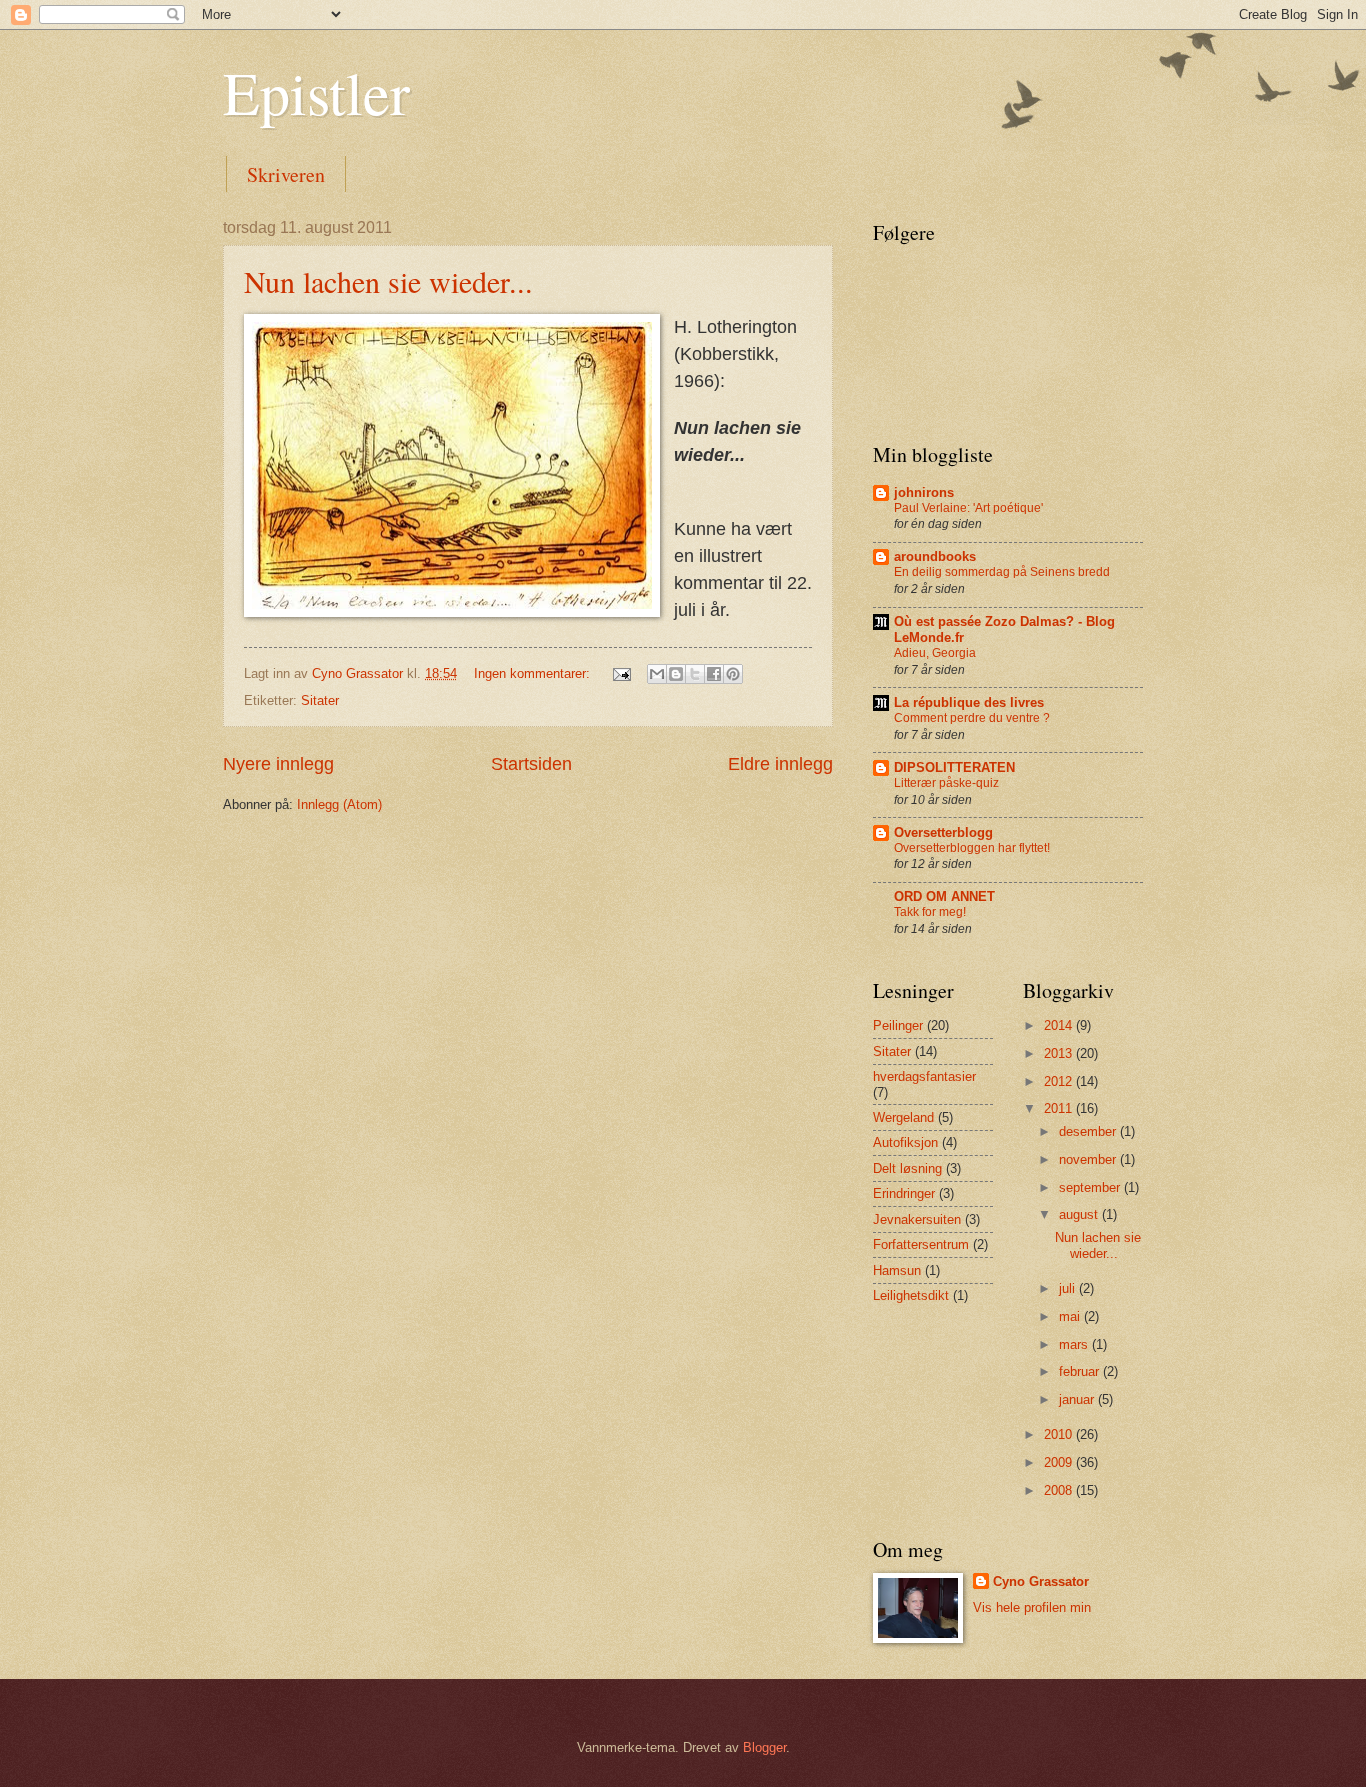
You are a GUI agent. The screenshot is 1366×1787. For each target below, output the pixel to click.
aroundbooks (935, 556)
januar (1078, 1399)
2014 (1060, 1025)
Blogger (764, 1747)
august (1080, 1214)
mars (1075, 1344)
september (1091, 1187)
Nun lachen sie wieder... (388, 281)
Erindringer (904, 1193)
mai (1071, 1316)
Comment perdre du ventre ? (972, 718)
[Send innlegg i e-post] (621, 673)
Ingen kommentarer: (534, 673)
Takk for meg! (930, 912)
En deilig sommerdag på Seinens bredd (1002, 572)
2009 (1060, 1462)
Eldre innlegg (780, 764)
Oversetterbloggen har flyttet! (972, 848)
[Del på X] (695, 674)
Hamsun (897, 1270)
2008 (1060, 1490)
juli (1069, 1288)
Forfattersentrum (921, 1244)
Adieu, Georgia (935, 653)
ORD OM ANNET (944, 896)
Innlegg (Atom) (339, 804)
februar (1081, 1371)
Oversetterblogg (943, 832)
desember (1089, 1131)
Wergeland (903, 1117)
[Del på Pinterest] (733, 674)
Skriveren (286, 174)
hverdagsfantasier (924, 1076)
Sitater (320, 700)
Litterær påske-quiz (946, 783)
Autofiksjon (905, 1142)
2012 (1060, 1081)
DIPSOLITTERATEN (954, 767)
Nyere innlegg (278, 764)
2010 (1060, 1434)
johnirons (924, 492)
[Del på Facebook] (714, 674)
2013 (1060, 1053)
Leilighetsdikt (911, 1295)
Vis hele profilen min (1032, 1607)
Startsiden (531, 764)
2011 (1060, 1108)
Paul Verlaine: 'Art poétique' (968, 508)
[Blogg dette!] (676, 674)
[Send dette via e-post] (657, 674)
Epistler (316, 92)
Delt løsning (907, 1168)
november (1089, 1159)
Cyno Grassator (1041, 1581)
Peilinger (898, 1025)
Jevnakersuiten (917, 1219)
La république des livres (969, 702)
